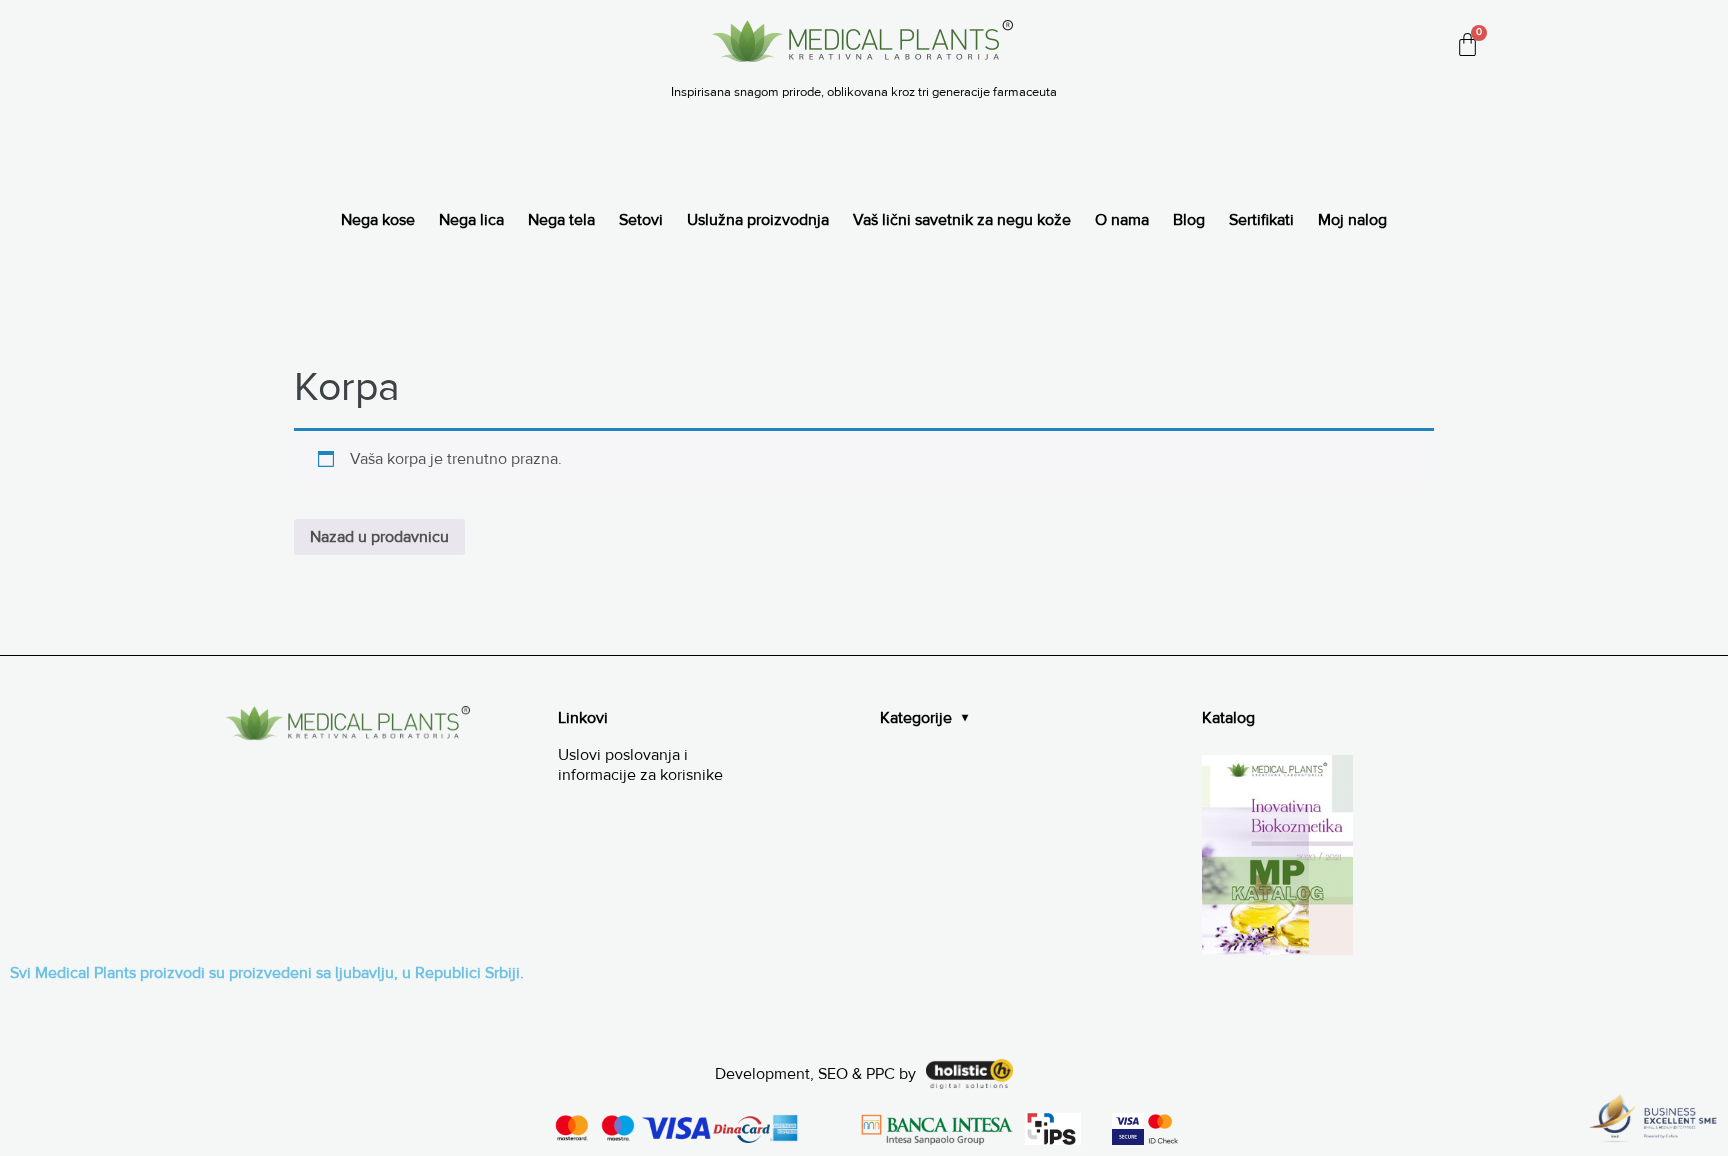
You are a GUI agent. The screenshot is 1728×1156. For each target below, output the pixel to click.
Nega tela (561, 220)
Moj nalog (1352, 220)
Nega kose (378, 220)
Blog (1189, 220)
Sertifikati (1261, 220)
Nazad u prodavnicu (379, 537)
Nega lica (471, 220)
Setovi (641, 220)
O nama (1122, 220)
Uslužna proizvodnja (758, 220)
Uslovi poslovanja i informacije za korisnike (640, 765)
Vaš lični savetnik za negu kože (962, 220)
